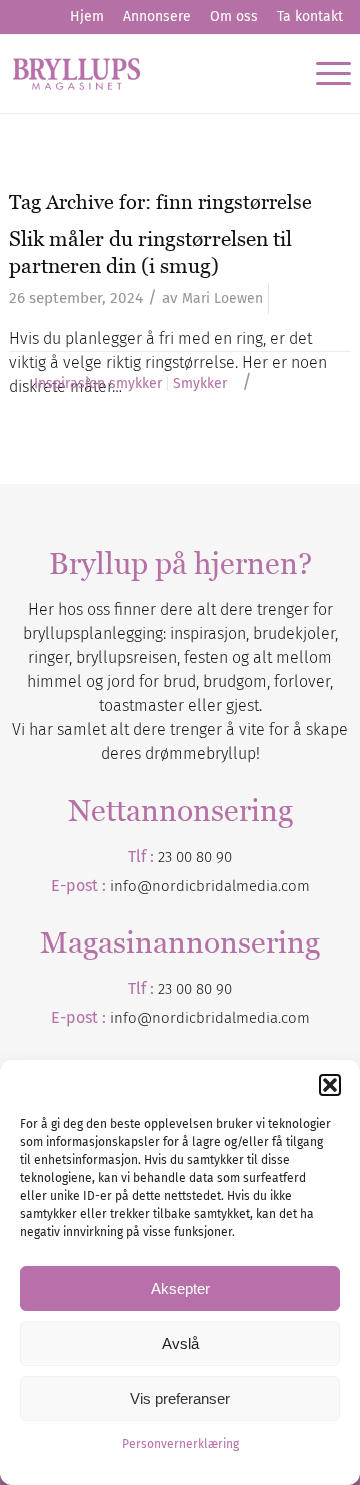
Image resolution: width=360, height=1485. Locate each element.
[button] (330, 1085)
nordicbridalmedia (215, 1018)
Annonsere (157, 16)
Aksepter (180, 1288)
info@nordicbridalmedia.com (210, 886)
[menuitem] (87, 17)
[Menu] (323, 73)
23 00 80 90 (195, 857)
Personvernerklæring (180, 1444)
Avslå (180, 1343)
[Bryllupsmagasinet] (146, 73)
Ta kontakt (310, 16)
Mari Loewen (222, 298)
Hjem (87, 16)
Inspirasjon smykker (98, 384)
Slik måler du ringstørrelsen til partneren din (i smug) (150, 252)
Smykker (200, 384)
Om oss (234, 16)
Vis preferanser (180, 1398)
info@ (131, 1018)
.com (294, 1018)
